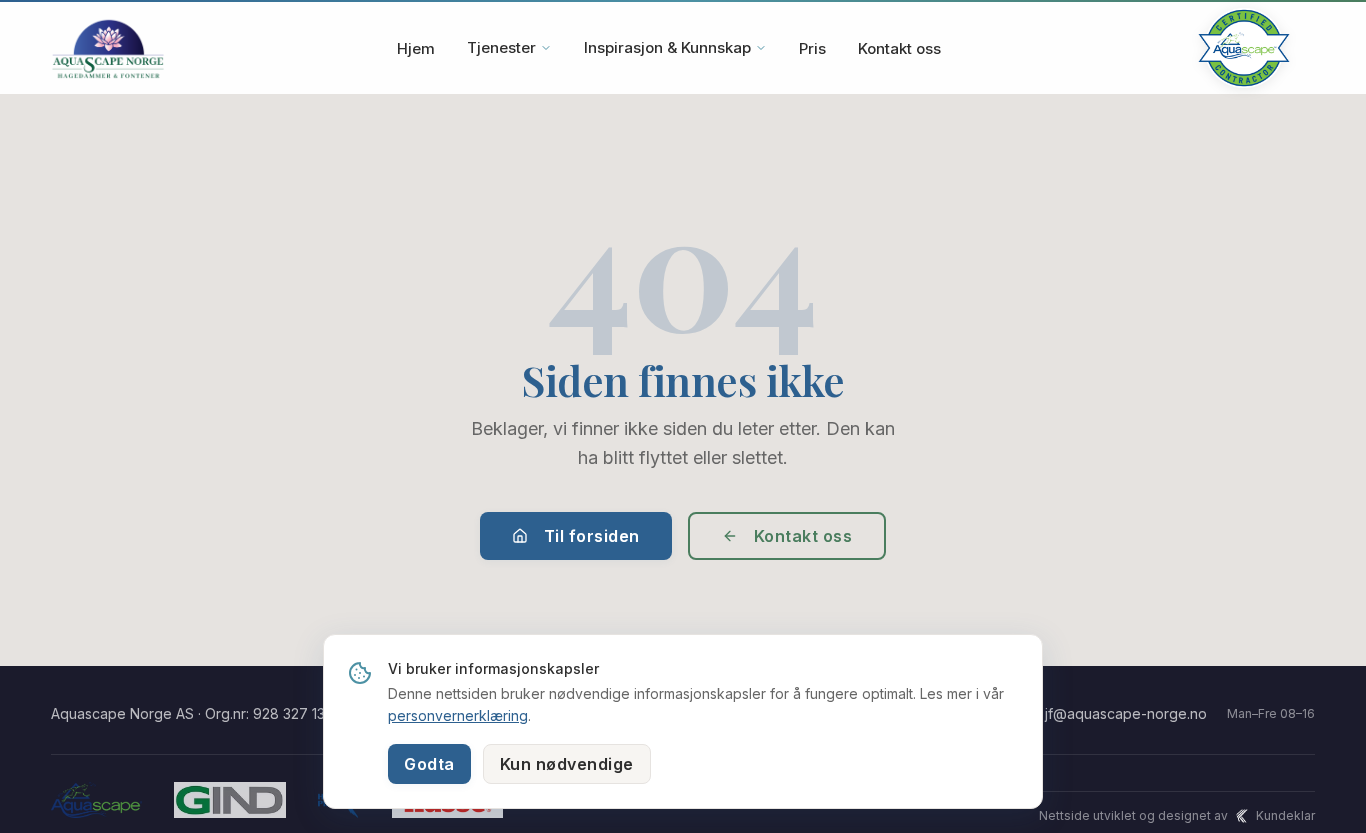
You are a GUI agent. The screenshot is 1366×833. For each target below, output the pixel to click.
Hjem (416, 48)
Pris (812, 48)
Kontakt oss (899, 48)
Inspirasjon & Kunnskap (667, 47)
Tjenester (501, 47)
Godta (429, 764)
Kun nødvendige (567, 764)
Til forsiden (592, 536)
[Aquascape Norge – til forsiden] (108, 48)
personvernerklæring (458, 715)
